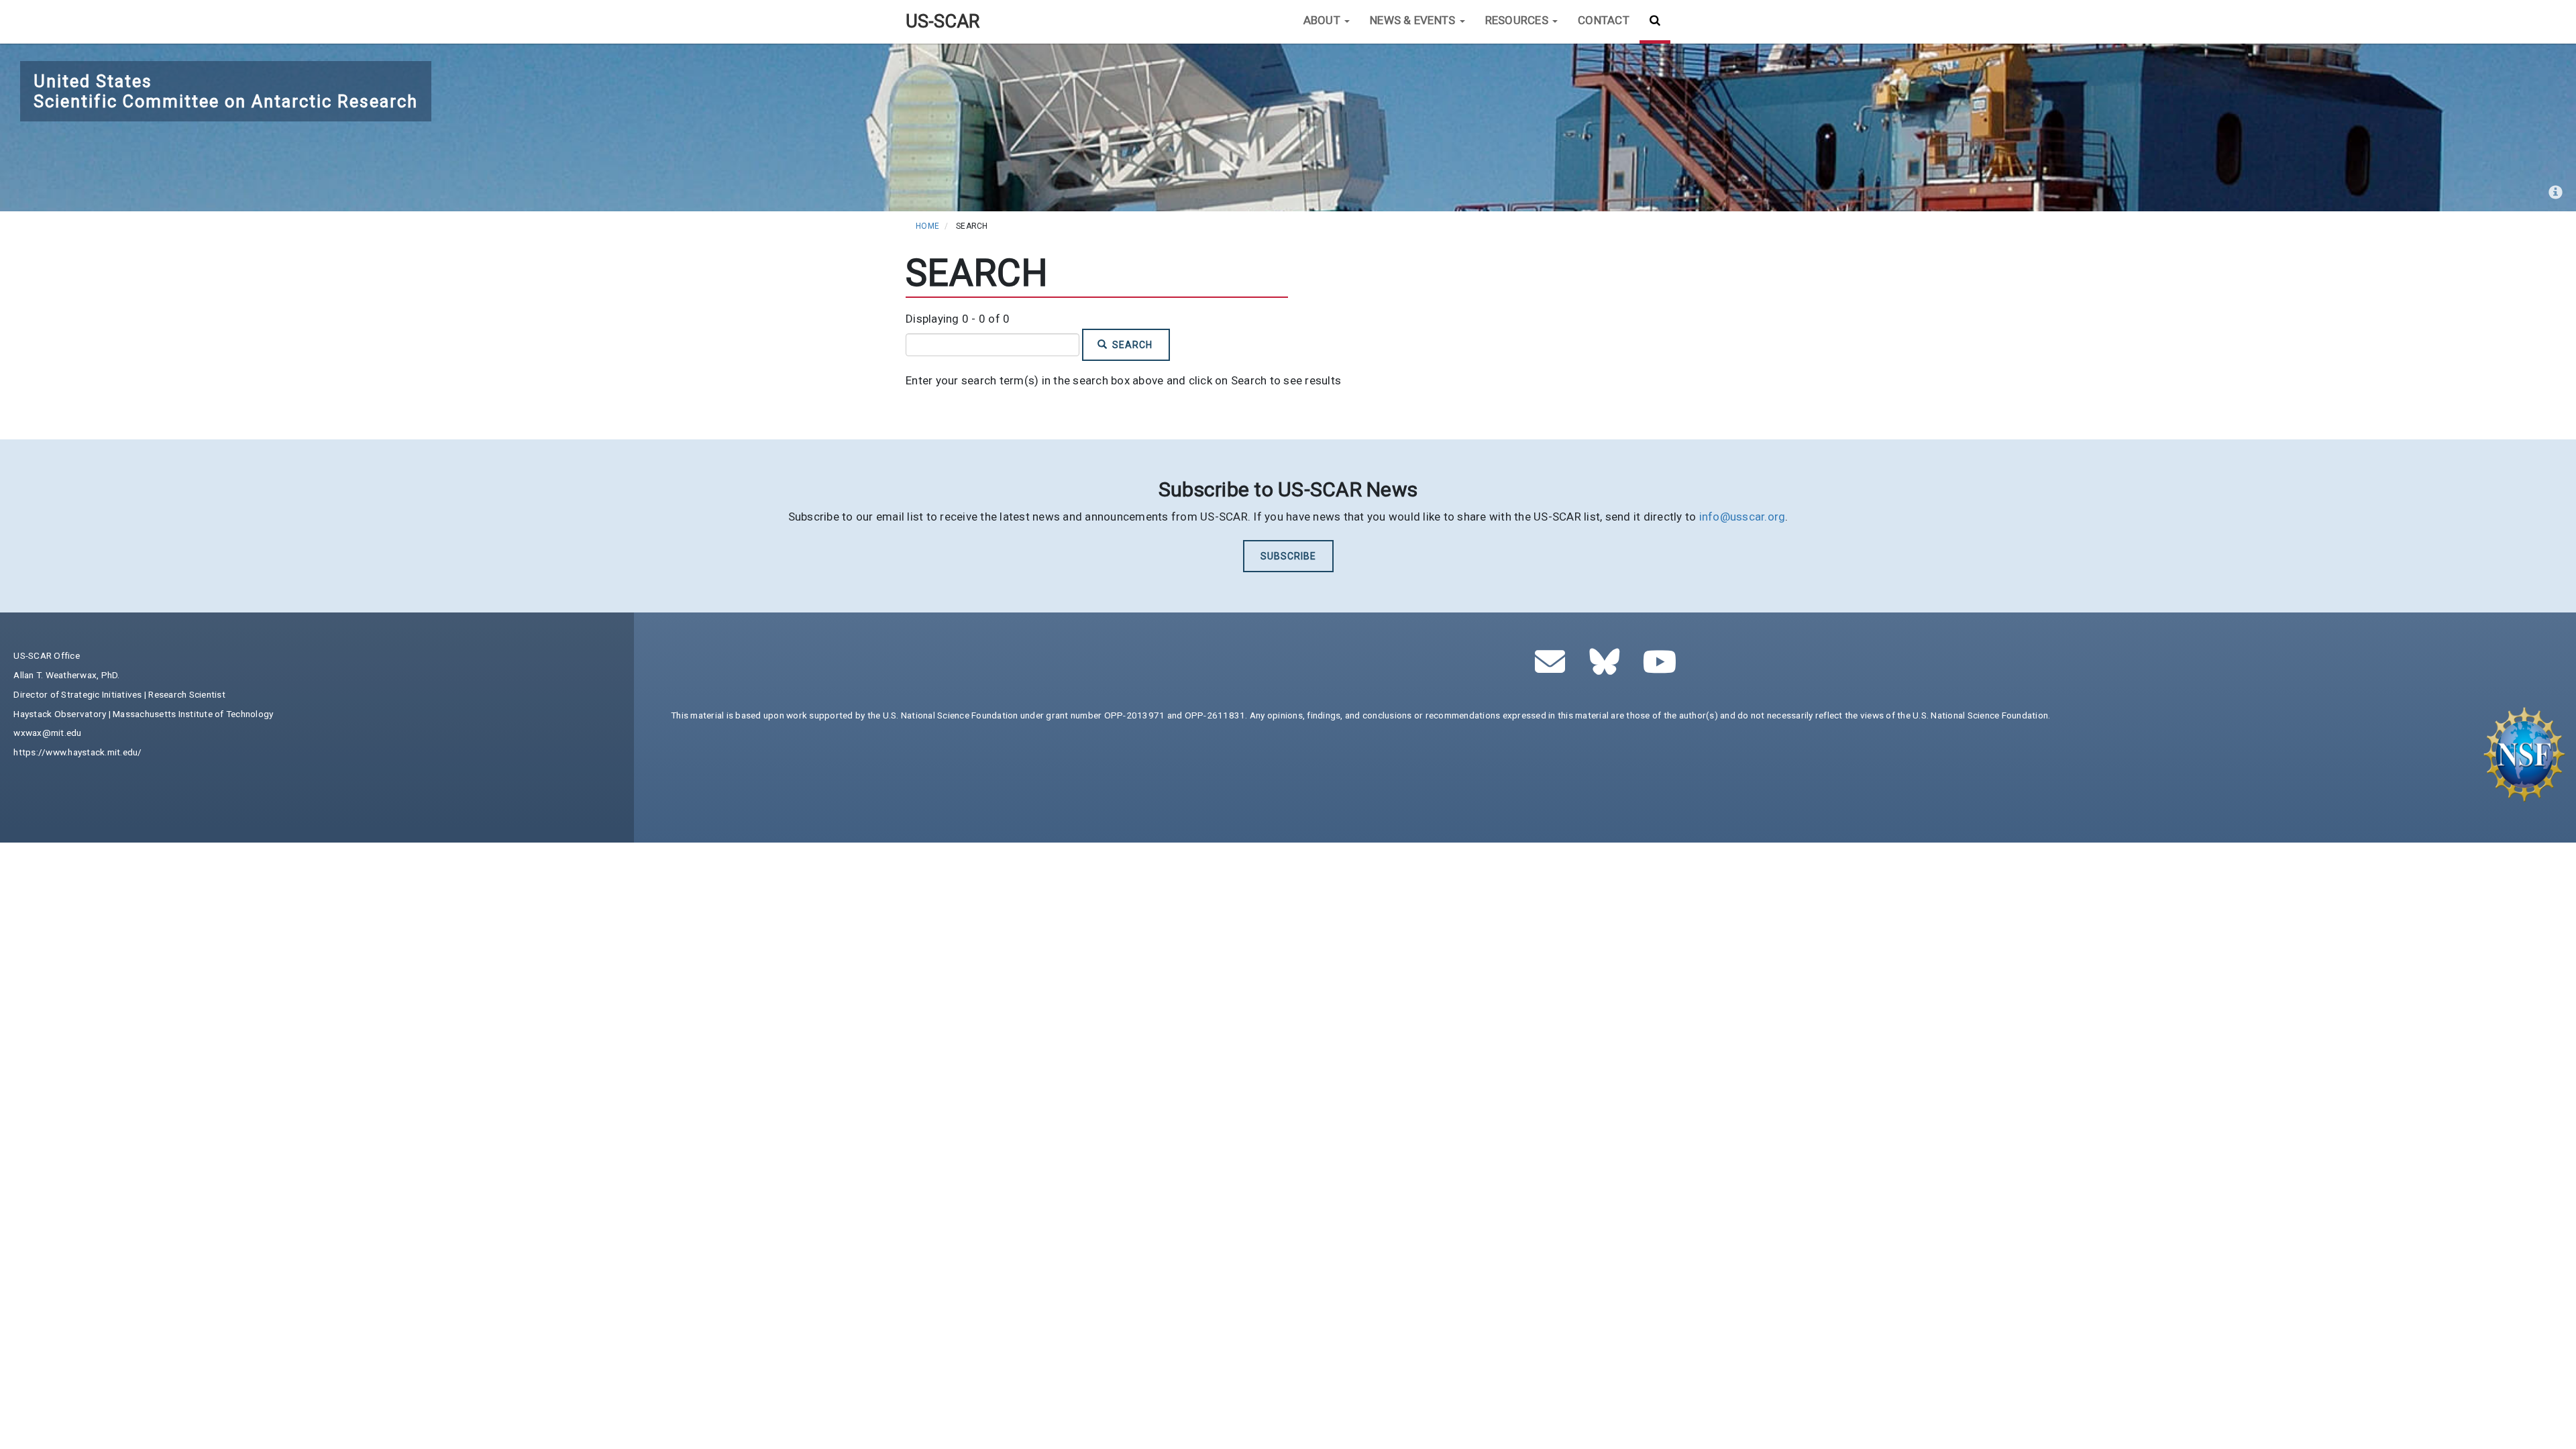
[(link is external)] (1608, 669)
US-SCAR (943, 21)
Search (1131, 345)
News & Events (1414, 20)
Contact (1604, 20)
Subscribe (1288, 556)
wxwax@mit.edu (47, 733)
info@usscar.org (1742, 517)
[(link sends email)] (1554, 669)
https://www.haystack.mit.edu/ (77, 752)
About (1324, 20)
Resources (1518, 20)
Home (927, 226)
